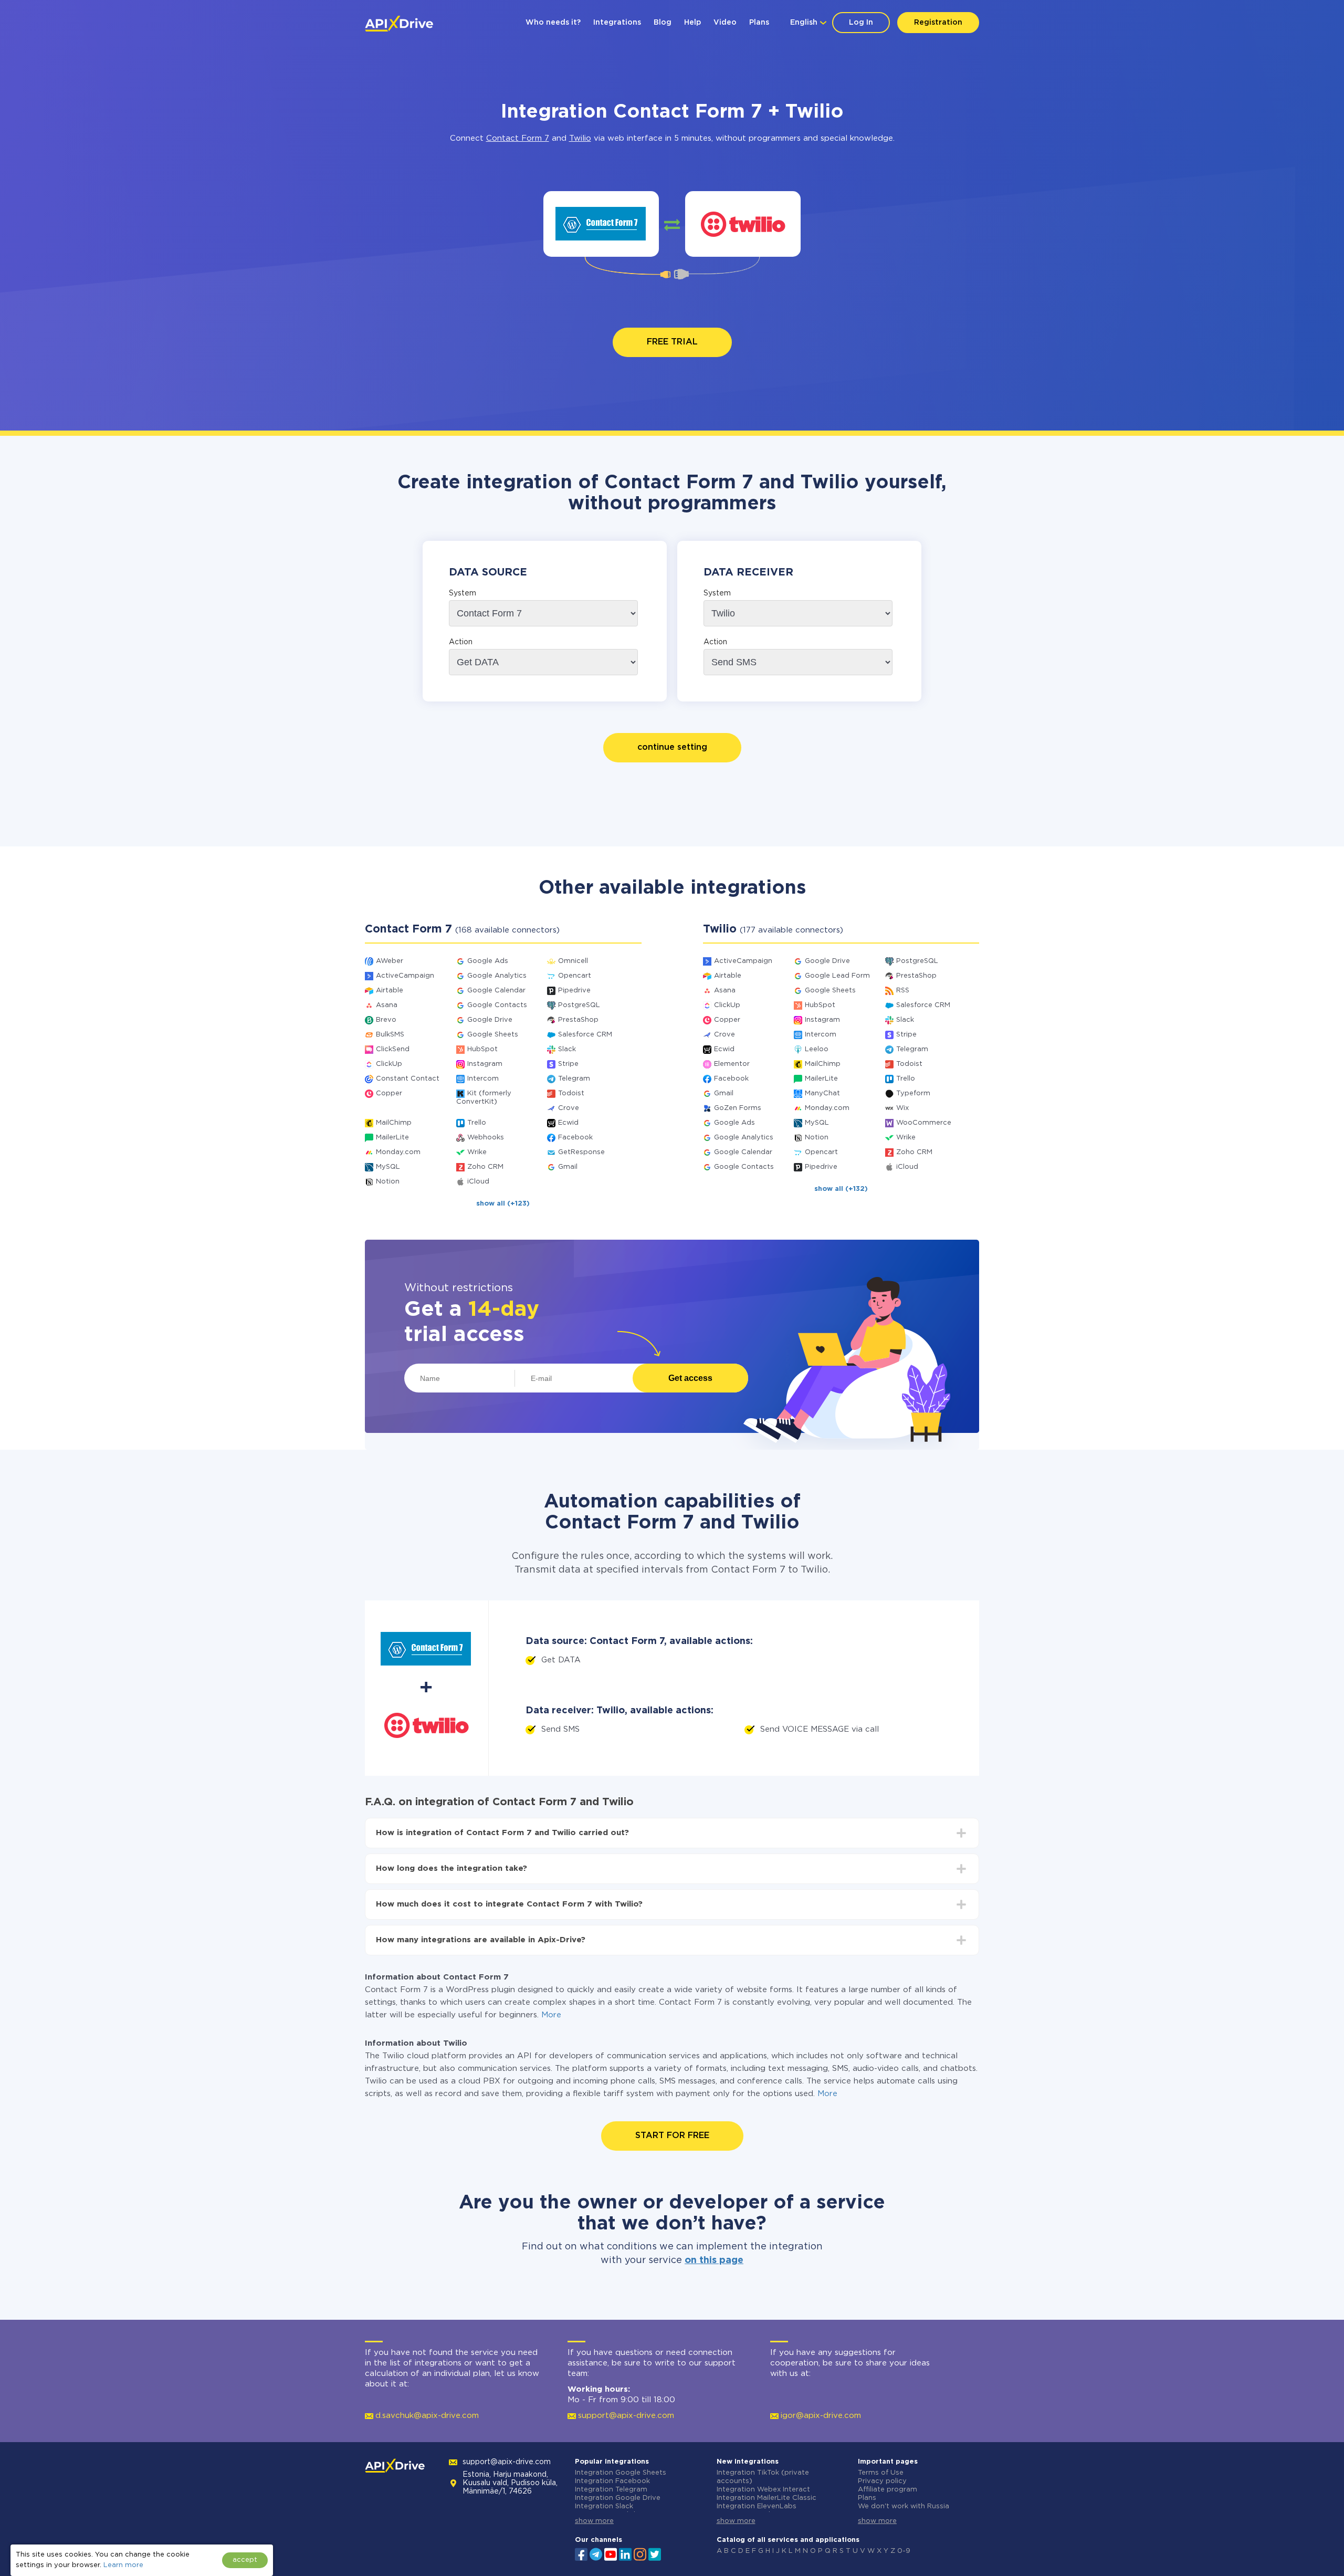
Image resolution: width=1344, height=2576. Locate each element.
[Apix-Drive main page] (399, 24)
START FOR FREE (672, 2136)
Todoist (571, 1093)
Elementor (732, 1064)
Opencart (575, 976)
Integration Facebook (612, 2481)
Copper (389, 1093)
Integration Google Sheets (621, 2473)
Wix (902, 1108)
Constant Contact (408, 1079)
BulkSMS (390, 1035)
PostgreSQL (579, 1005)
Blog (663, 23)
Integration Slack (604, 2506)
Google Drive (490, 1020)
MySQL (388, 1167)
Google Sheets (493, 1035)
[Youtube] (611, 2553)
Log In (861, 23)
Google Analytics (497, 976)
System (463, 593)
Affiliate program (888, 2490)
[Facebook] (581, 2553)
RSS (903, 991)
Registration (938, 23)
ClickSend (393, 1049)
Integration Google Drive (618, 2498)
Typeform (913, 1093)
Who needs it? (553, 23)
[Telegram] (596, 2554)
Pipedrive (574, 991)
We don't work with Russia (904, 2506)
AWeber (390, 961)
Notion (388, 1182)
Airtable (390, 991)
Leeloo (817, 1049)
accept (245, 2560)
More (551, 2015)
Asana (387, 1005)
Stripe (568, 1064)
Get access (690, 1378)
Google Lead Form (837, 976)
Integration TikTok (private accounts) (763, 2477)
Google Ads (488, 961)
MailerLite (392, 1138)
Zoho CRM (485, 1167)
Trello (477, 1123)
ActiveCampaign (405, 976)
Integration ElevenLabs (757, 2506)
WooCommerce (924, 1123)
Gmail (568, 1167)
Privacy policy (882, 2481)
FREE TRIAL (672, 342)
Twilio (580, 138)
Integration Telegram (611, 2490)
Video (725, 23)
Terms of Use (881, 2473)
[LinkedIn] (625, 2553)
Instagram (485, 1064)
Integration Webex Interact (763, 2490)
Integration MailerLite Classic (766, 2498)
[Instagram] (640, 2553)
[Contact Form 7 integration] (601, 224)
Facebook (575, 1138)
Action (461, 642)
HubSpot (482, 1049)
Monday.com (398, 1152)
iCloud (478, 1182)
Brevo (386, 1020)
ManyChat (822, 1093)
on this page (714, 2260)
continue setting (672, 747)
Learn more (123, 2565)
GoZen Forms (738, 1108)
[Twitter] (655, 2553)
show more (594, 2521)
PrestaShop (578, 1020)
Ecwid (568, 1123)
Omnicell (573, 961)
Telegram (574, 1079)
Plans (759, 23)
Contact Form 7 (518, 138)
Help (692, 23)
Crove (569, 1108)
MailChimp (394, 1123)
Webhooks (486, 1138)
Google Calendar (496, 991)
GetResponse (581, 1152)
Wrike (477, 1152)
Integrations (617, 23)
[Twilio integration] (743, 224)
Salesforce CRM (585, 1035)
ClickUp (389, 1064)
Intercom (483, 1079)
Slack (567, 1049)
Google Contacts (497, 1005)
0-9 (904, 2551)
